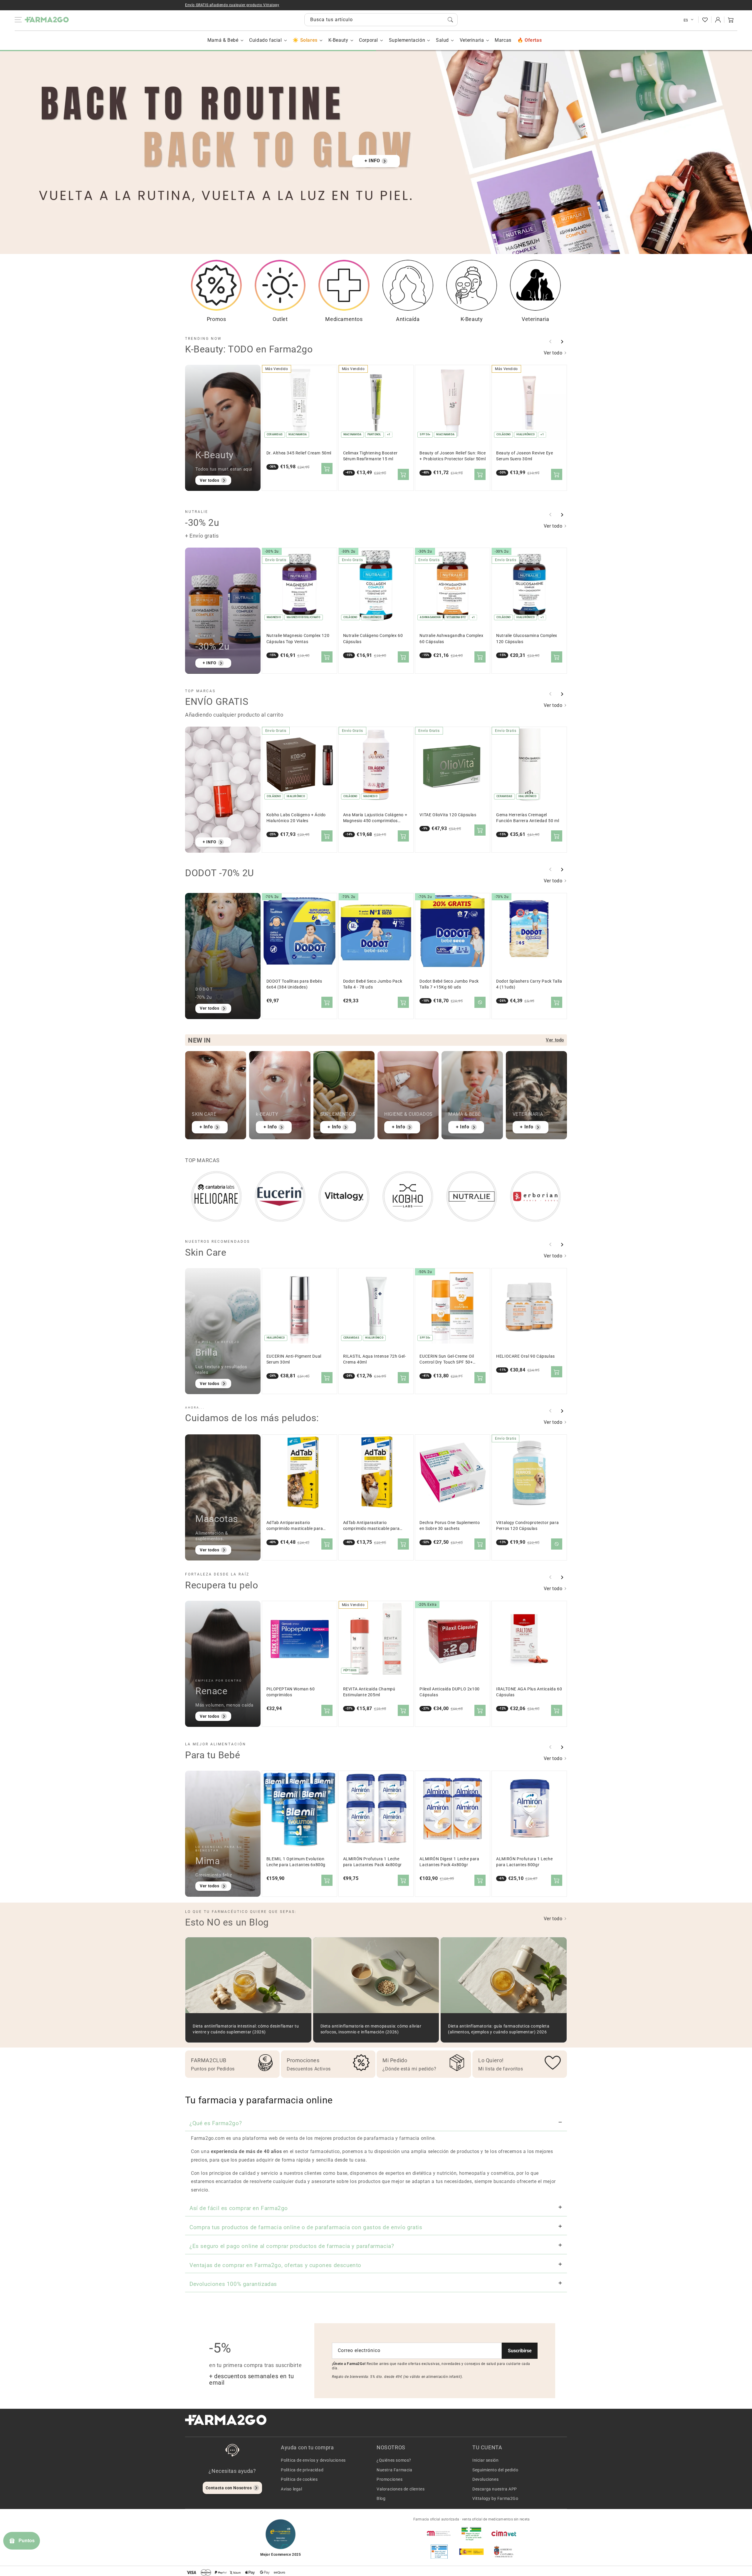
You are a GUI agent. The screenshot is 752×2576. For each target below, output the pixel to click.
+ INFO (372, 161)
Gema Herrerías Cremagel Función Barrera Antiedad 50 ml (528, 818)
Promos (216, 319)
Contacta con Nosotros (229, 2488)
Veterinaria (472, 40)
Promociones (390, 2479)
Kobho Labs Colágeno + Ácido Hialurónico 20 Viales (296, 818)
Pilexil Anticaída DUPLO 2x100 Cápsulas (449, 1692)
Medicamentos (344, 319)
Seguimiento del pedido (495, 2470)
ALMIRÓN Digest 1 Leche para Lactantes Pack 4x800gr (449, 1862)
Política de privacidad (302, 2470)
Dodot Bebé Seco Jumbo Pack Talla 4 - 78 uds (373, 984)
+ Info (206, 1127)
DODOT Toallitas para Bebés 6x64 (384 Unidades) (294, 984)
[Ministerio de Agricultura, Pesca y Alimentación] (471, 2552)
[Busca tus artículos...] (450, 20)
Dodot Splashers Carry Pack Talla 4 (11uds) (529, 984)
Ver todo (554, 353)
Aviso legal (292, 2489)
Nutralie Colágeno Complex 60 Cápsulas (373, 639)
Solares (309, 40)
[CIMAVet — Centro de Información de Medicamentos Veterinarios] (504, 2533)
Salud (442, 40)
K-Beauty (338, 40)
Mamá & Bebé (223, 40)
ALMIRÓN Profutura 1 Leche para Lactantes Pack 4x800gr (372, 1862)
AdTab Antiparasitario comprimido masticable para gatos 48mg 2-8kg (295, 1526)
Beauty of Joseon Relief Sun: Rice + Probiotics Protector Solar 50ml (453, 456)
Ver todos (209, 480)
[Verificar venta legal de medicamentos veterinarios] (439, 2552)
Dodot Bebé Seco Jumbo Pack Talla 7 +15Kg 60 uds (449, 984)
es (686, 20)
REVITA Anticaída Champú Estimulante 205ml (369, 1692)
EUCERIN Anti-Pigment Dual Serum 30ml (294, 1359)
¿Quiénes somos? (394, 2460)
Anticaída (408, 319)
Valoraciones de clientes (401, 2489)
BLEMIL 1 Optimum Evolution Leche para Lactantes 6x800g (296, 1862)
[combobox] (381, 20)
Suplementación (407, 40)
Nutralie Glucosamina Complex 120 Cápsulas (527, 639)
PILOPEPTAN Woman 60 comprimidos (291, 1692)
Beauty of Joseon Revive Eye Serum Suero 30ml (524, 456)
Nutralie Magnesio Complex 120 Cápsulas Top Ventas (298, 639)
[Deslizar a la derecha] (562, 342)
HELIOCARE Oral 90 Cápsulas (526, 1356)
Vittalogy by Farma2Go (495, 2498)
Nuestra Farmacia (395, 2470)
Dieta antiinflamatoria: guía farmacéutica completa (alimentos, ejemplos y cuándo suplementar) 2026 (499, 2029)
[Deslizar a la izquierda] (550, 342)
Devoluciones (485, 2479)
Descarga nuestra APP (495, 2489)
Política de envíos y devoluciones (313, 2460)
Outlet (280, 319)
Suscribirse (520, 2351)
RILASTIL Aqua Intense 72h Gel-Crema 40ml (375, 1359)
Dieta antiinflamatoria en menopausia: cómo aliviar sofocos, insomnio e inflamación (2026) (371, 2029)
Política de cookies (299, 2479)
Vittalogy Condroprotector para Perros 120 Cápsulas (527, 1526)
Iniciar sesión (485, 2460)
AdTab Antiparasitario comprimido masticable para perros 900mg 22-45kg (371, 1526)
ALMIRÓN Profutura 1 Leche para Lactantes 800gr (524, 1862)
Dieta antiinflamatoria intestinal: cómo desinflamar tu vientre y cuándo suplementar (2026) (246, 2029)
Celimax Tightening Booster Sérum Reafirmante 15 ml (370, 456)
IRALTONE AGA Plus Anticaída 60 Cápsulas (529, 1692)
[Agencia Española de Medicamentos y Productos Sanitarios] (439, 2533)
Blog (381, 2498)
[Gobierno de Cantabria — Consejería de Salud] (504, 2552)
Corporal (369, 40)
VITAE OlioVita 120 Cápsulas (448, 815)
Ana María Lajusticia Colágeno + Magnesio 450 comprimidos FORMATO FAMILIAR (375, 818)
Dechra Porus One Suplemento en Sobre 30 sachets (450, 1526)
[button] (731, 20)
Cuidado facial (265, 40)
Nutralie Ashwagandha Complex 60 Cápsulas (451, 639)
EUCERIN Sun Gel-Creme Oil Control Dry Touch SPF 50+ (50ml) (447, 1360)
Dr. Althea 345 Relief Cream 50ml (299, 453)
